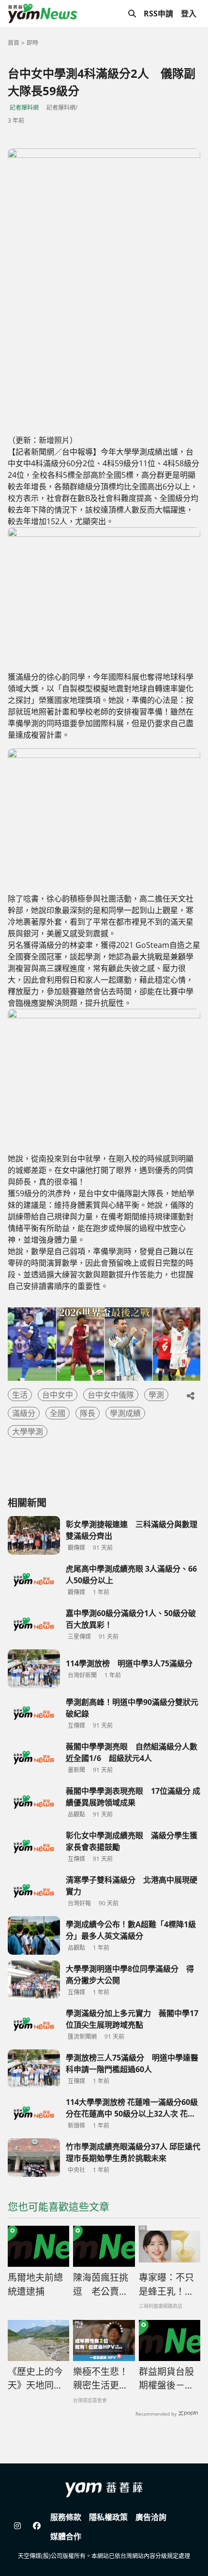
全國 (58, 1413)
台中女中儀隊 (111, 1395)
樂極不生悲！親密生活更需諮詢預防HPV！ (101, 2379)
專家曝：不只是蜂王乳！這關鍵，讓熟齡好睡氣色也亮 (166, 2285)
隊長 (88, 1413)
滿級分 (24, 1413)
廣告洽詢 (151, 2517)
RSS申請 (158, 14)
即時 (32, 43)
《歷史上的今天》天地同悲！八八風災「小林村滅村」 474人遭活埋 (38, 2379)
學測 (156, 1395)
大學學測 (28, 1431)
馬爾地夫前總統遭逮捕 (35, 2284)
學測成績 (125, 1413)
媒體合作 (66, 2536)
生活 (20, 1395)
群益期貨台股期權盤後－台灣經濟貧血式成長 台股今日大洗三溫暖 (168, 2379)
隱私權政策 (108, 2517)
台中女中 (58, 1395)
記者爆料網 (24, 107)
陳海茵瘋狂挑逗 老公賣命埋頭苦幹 (101, 2285)
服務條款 (66, 2517)
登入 (189, 14)
